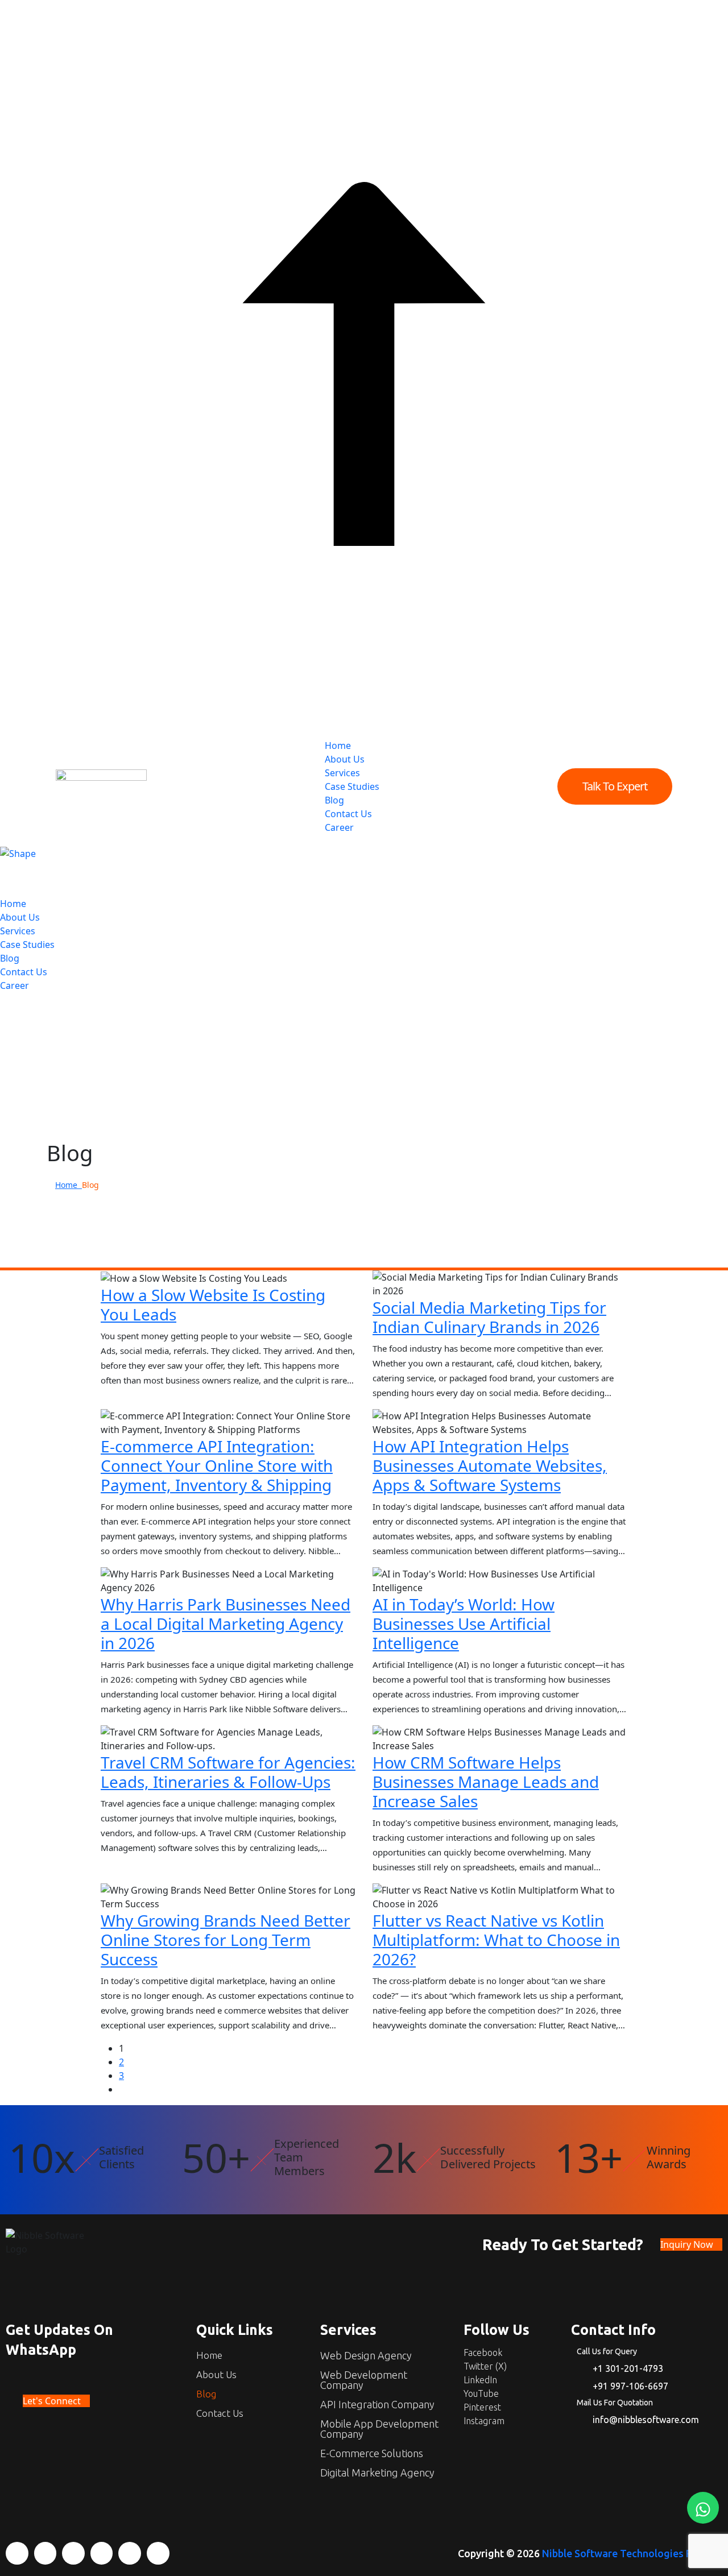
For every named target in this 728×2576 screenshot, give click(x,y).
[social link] (3, 999)
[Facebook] (17, 2553)
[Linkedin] (73, 2553)
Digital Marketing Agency (377, 2473)
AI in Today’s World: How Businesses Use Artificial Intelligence (464, 1624)
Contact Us (348, 814)
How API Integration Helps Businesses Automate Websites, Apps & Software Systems (490, 1465)
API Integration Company (377, 2404)
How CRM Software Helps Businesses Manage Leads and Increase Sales (486, 1782)
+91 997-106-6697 (630, 2386)
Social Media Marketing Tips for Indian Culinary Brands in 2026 (489, 1317)
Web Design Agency (366, 2355)
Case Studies (352, 786)
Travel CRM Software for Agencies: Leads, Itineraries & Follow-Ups (228, 1772)
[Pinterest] (130, 2553)
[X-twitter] (45, 2553)
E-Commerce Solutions (372, 2453)
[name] (101, 786)
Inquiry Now (688, 2244)
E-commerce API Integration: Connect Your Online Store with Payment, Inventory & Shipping (217, 1465)
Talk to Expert (615, 786)
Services (342, 773)
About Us (345, 759)
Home (338, 746)
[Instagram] (158, 2553)
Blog (334, 800)
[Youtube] (102, 2553)
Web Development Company (364, 2380)
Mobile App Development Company (379, 2429)
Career (339, 827)
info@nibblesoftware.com (646, 2420)
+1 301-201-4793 (628, 2368)
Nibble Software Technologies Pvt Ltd (631, 2553)
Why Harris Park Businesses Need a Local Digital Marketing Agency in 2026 (226, 1624)
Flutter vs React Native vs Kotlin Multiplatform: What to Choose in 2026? (496, 1940)
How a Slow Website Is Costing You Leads (213, 1304)
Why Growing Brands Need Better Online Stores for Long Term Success (226, 1940)
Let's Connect (53, 2401)
